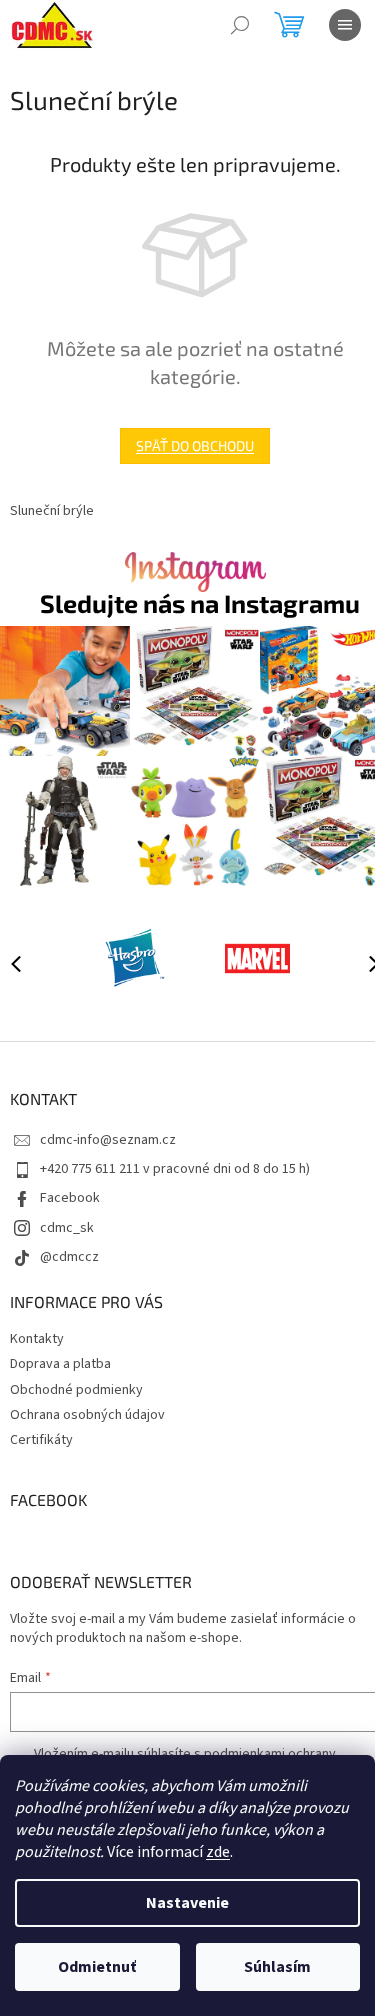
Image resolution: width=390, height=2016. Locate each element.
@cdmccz (69, 1257)
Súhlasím (277, 1967)
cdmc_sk (67, 1228)
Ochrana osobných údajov (87, 1415)
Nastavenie (187, 1903)
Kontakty (37, 1339)
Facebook (70, 1198)
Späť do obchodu (195, 445)
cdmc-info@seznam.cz (108, 1140)
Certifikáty (41, 1440)
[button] (365, 963)
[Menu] (345, 25)
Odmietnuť (97, 1967)
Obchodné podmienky (76, 1390)
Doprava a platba (60, 1364)
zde (218, 1852)
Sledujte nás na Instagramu (200, 603)
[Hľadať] (240, 25)
